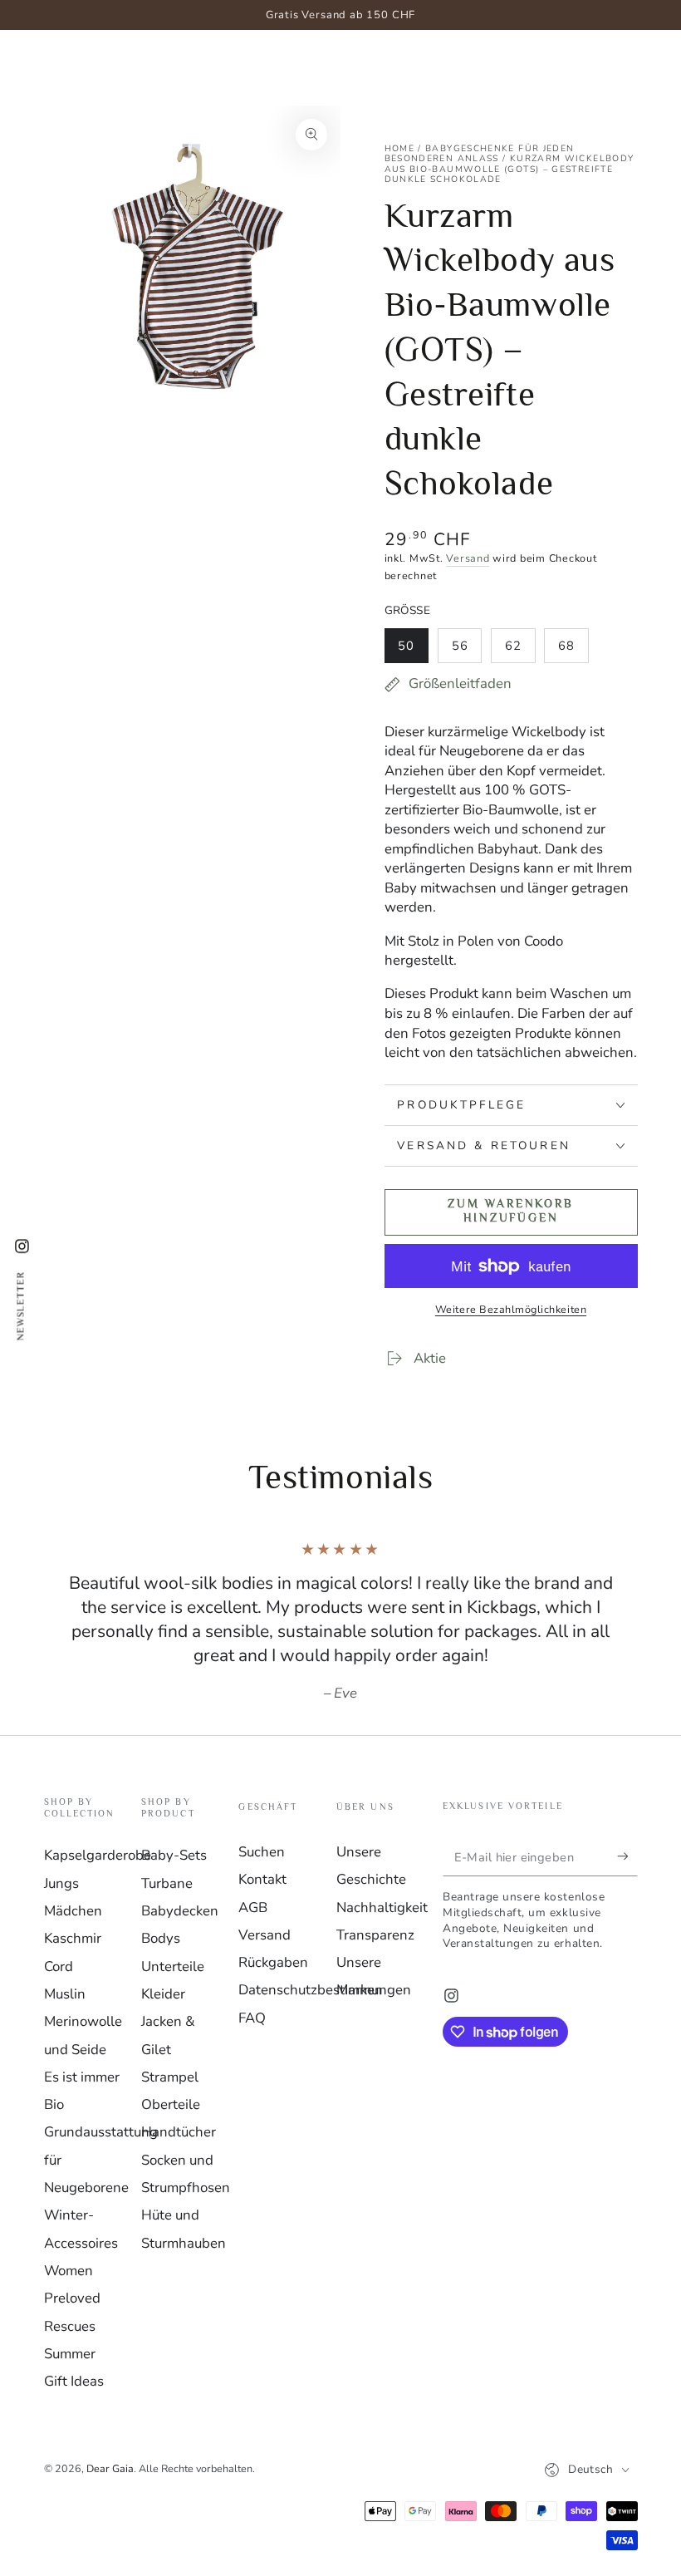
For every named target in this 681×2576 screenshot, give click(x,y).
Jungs (61, 1883)
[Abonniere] (627, 1856)
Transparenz (375, 1935)
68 (573, 650)
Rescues (70, 2326)
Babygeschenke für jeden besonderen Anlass (480, 154)
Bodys (161, 1938)
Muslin (65, 1994)
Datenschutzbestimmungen (325, 1990)
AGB (253, 1907)
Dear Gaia (110, 2468)
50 (413, 650)
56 (466, 650)
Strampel (170, 2077)
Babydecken (180, 1911)
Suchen (262, 1852)
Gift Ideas (74, 2381)
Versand (468, 558)
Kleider (163, 1994)
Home (399, 148)
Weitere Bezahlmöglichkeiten (511, 1309)
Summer (70, 2354)
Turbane (167, 1883)
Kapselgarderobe (98, 1855)
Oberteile (171, 2104)
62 (520, 650)
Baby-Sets (174, 1855)
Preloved (72, 2298)
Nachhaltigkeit (382, 1907)
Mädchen (73, 1911)
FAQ (252, 2018)
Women (69, 2271)
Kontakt (262, 1879)
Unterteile (173, 1966)
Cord (59, 1966)
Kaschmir (73, 1938)
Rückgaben (273, 1962)
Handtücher (179, 2132)
